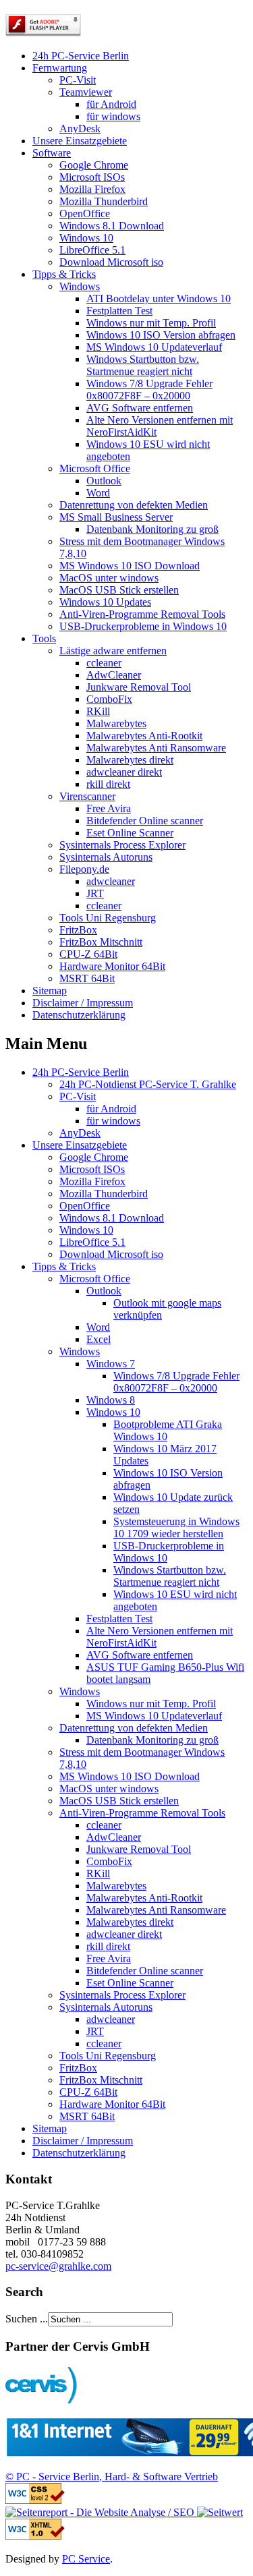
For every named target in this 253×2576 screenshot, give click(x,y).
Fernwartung (60, 68)
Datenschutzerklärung (79, 1015)
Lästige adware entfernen (113, 651)
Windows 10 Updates (105, 602)
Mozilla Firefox (92, 189)
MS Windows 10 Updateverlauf (154, 347)
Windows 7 (111, 1364)
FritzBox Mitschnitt (101, 942)
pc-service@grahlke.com (58, 2266)
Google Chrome (94, 165)
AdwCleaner (114, 675)
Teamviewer (86, 92)
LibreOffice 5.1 (92, 250)
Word (98, 493)
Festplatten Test (119, 311)
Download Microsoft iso (111, 262)
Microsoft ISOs (92, 177)
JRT (95, 893)
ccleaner (104, 663)
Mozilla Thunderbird (104, 201)
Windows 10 (86, 238)
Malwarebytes (116, 723)
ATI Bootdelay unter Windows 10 (159, 298)
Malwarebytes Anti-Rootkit (144, 736)
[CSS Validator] (35, 2500)
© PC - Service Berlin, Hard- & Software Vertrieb (112, 2477)
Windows (80, 286)
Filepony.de (84, 869)
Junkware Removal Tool (139, 687)
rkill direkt (108, 784)
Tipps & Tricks (64, 274)
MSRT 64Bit (87, 978)
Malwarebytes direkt (130, 760)
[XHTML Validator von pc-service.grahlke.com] (35, 2536)
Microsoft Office (95, 468)
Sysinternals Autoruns (106, 857)
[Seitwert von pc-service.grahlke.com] (219, 2512)
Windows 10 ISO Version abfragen (161, 335)
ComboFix (109, 699)
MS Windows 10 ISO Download (130, 566)
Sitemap (50, 991)
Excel (99, 1339)
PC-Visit (78, 80)
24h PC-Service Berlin (81, 56)
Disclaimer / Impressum (83, 1003)
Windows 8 (111, 1400)
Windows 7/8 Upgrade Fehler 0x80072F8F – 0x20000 (149, 390)
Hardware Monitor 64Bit (112, 966)
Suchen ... (27, 2319)
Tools (44, 638)
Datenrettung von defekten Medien (134, 505)
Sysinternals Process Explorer (122, 845)
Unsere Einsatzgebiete (80, 141)
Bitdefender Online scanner (145, 821)
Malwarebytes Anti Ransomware (156, 748)
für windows (113, 116)
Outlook (104, 481)
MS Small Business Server (116, 517)
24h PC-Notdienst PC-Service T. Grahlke (148, 1084)
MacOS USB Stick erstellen (119, 590)
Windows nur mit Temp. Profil (151, 323)
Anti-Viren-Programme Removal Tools (142, 614)
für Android (111, 104)
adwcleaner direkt (124, 772)
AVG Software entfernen (140, 408)
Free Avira (109, 808)
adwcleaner (111, 881)
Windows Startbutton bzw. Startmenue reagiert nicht (143, 365)
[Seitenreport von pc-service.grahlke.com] (100, 2512)
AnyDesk (80, 128)
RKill (98, 711)
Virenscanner (87, 796)
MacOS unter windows (109, 578)
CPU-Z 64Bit (88, 954)
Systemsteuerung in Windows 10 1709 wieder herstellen (176, 1527)
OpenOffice (85, 213)
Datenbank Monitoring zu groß (152, 529)
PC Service (86, 2559)
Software (52, 153)
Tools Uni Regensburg (108, 918)
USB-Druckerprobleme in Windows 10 (143, 626)
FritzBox (78, 930)
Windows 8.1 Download (112, 226)
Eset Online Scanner (130, 833)
